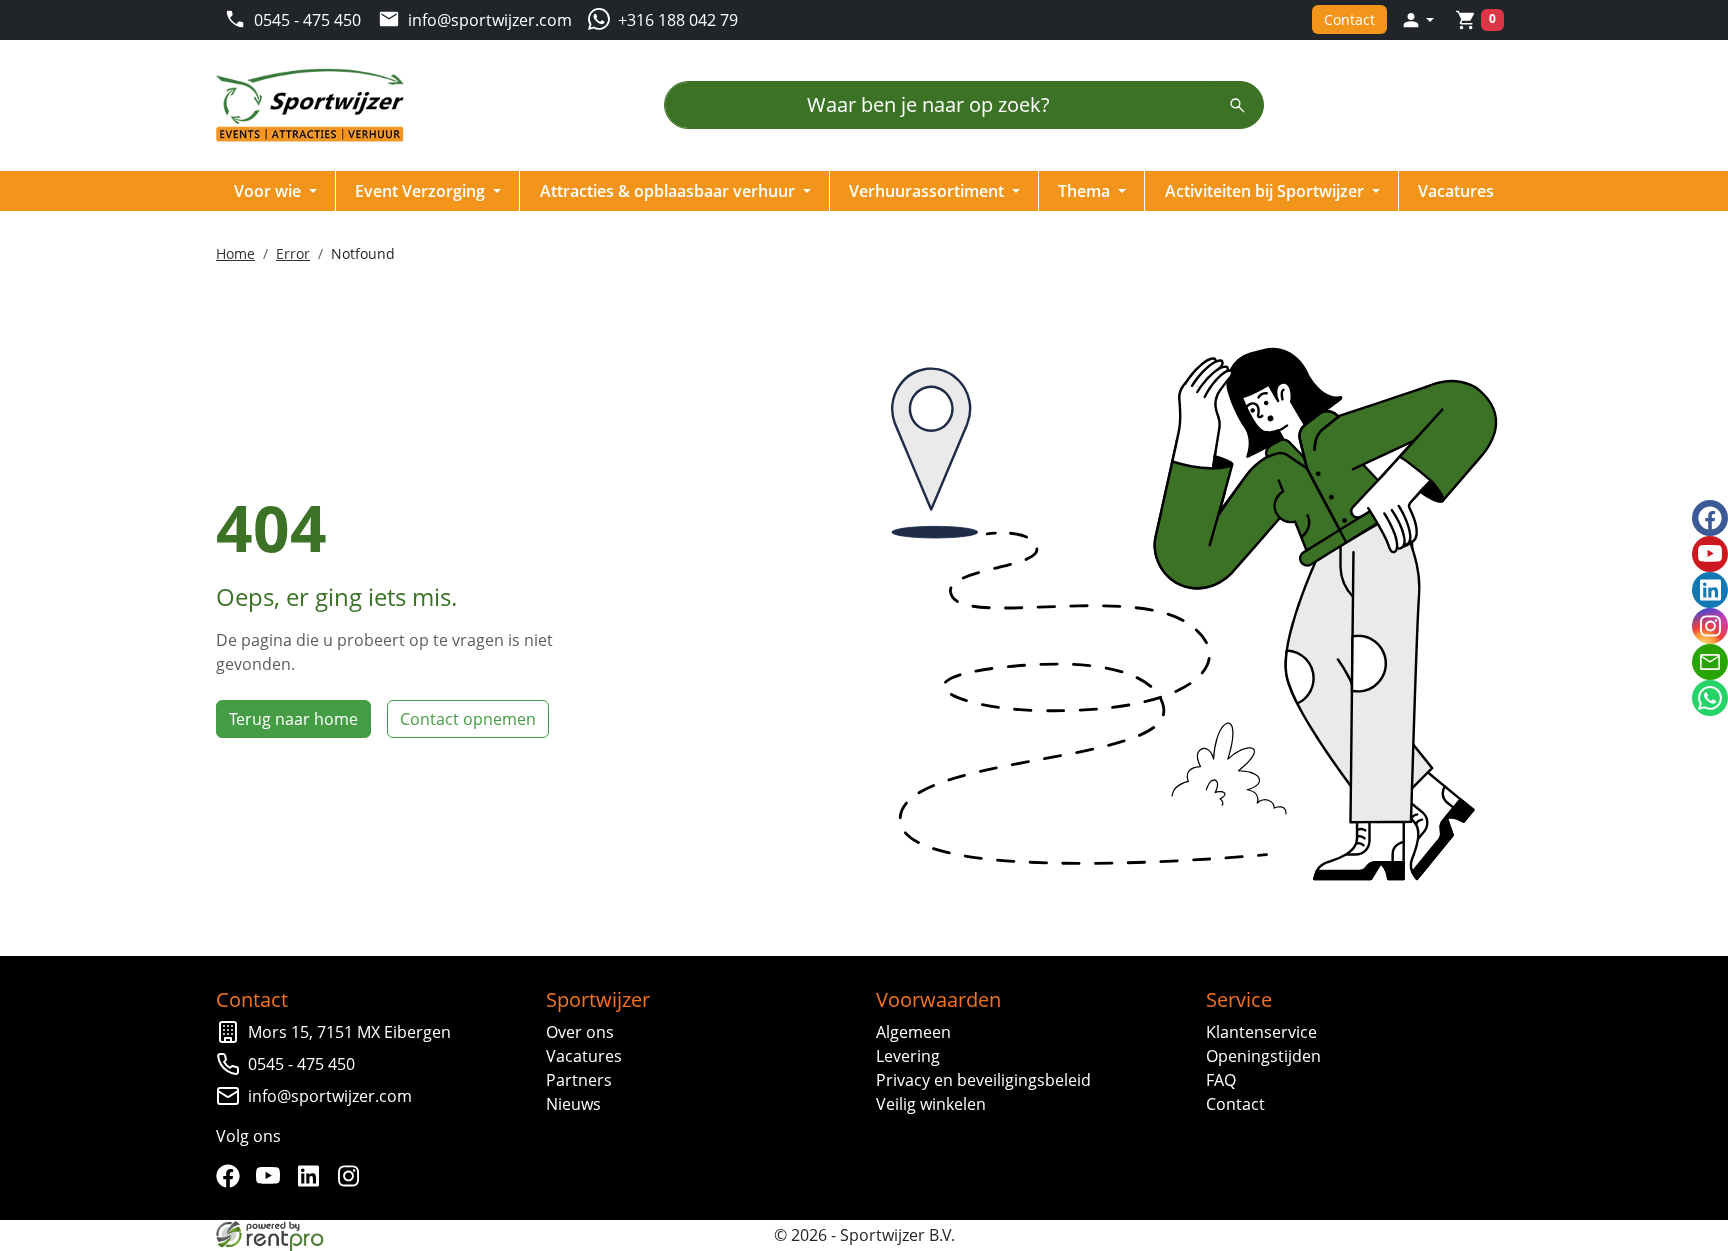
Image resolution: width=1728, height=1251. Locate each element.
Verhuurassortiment (928, 191)
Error (293, 253)
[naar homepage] (316, 105)
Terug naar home (293, 719)
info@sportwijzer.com (330, 1096)
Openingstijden (1263, 1056)
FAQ (1221, 1080)
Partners (579, 1080)
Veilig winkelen (931, 1104)
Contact (1349, 19)
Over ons (580, 1032)
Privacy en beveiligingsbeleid (983, 1080)
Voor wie (269, 191)
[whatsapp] (1710, 698)
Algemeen (913, 1032)
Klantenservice (1261, 1032)
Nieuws (573, 1104)
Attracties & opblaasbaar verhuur (669, 191)
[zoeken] (1237, 105)
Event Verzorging (422, 191)
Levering (908, 1056)
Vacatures (1456, 191)
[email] (1710, 662)
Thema (1086, 191)
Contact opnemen (468, 719)
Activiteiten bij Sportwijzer (1266, 191)
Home (235, 253)
